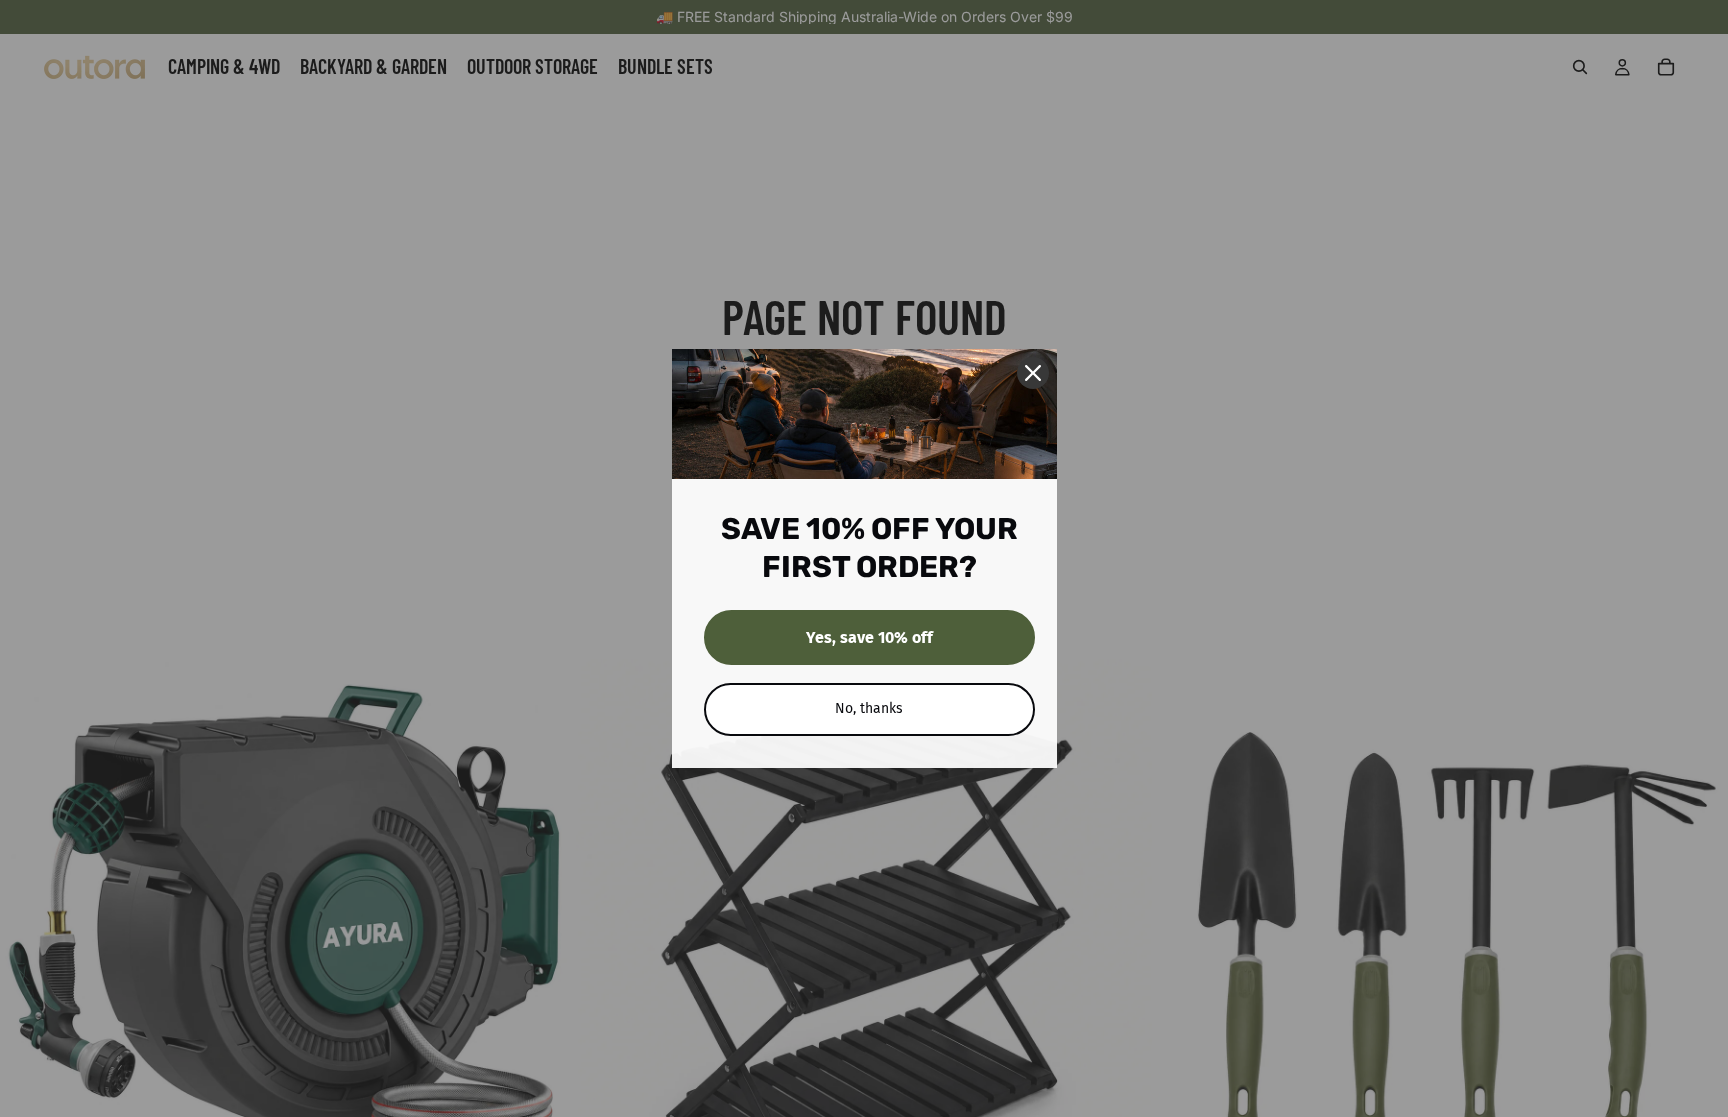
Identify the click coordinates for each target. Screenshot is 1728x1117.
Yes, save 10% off (869, 637)
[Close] (1033, 373)
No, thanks (869, 708)
